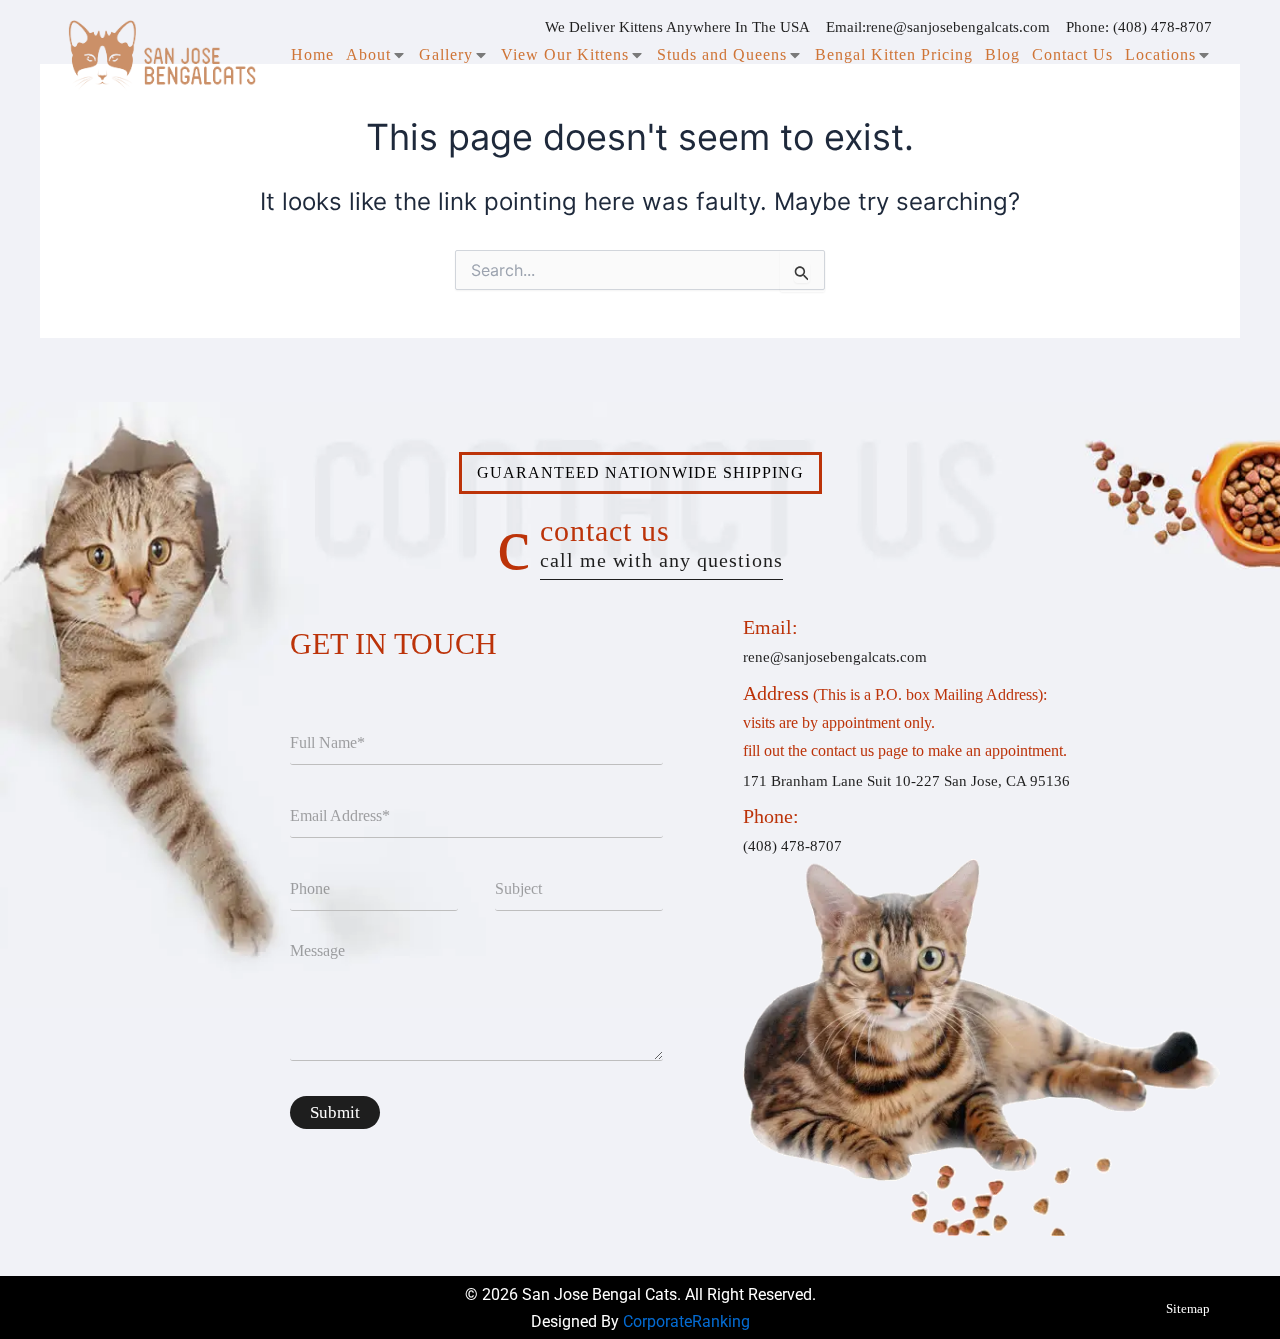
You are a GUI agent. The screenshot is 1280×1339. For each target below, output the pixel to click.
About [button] (368, 54)
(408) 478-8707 (1162, 27)
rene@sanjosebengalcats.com (958, 27)
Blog (1002, 54)
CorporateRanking (686, 1321)
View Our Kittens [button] (565, 54)
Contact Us (1072, 54)
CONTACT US (661, 542)
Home (312, 54)
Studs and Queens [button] (722, 54)
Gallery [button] (446, 54)
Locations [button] (1160, 54)
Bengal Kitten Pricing (894, 54)
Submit (335, 1112)
